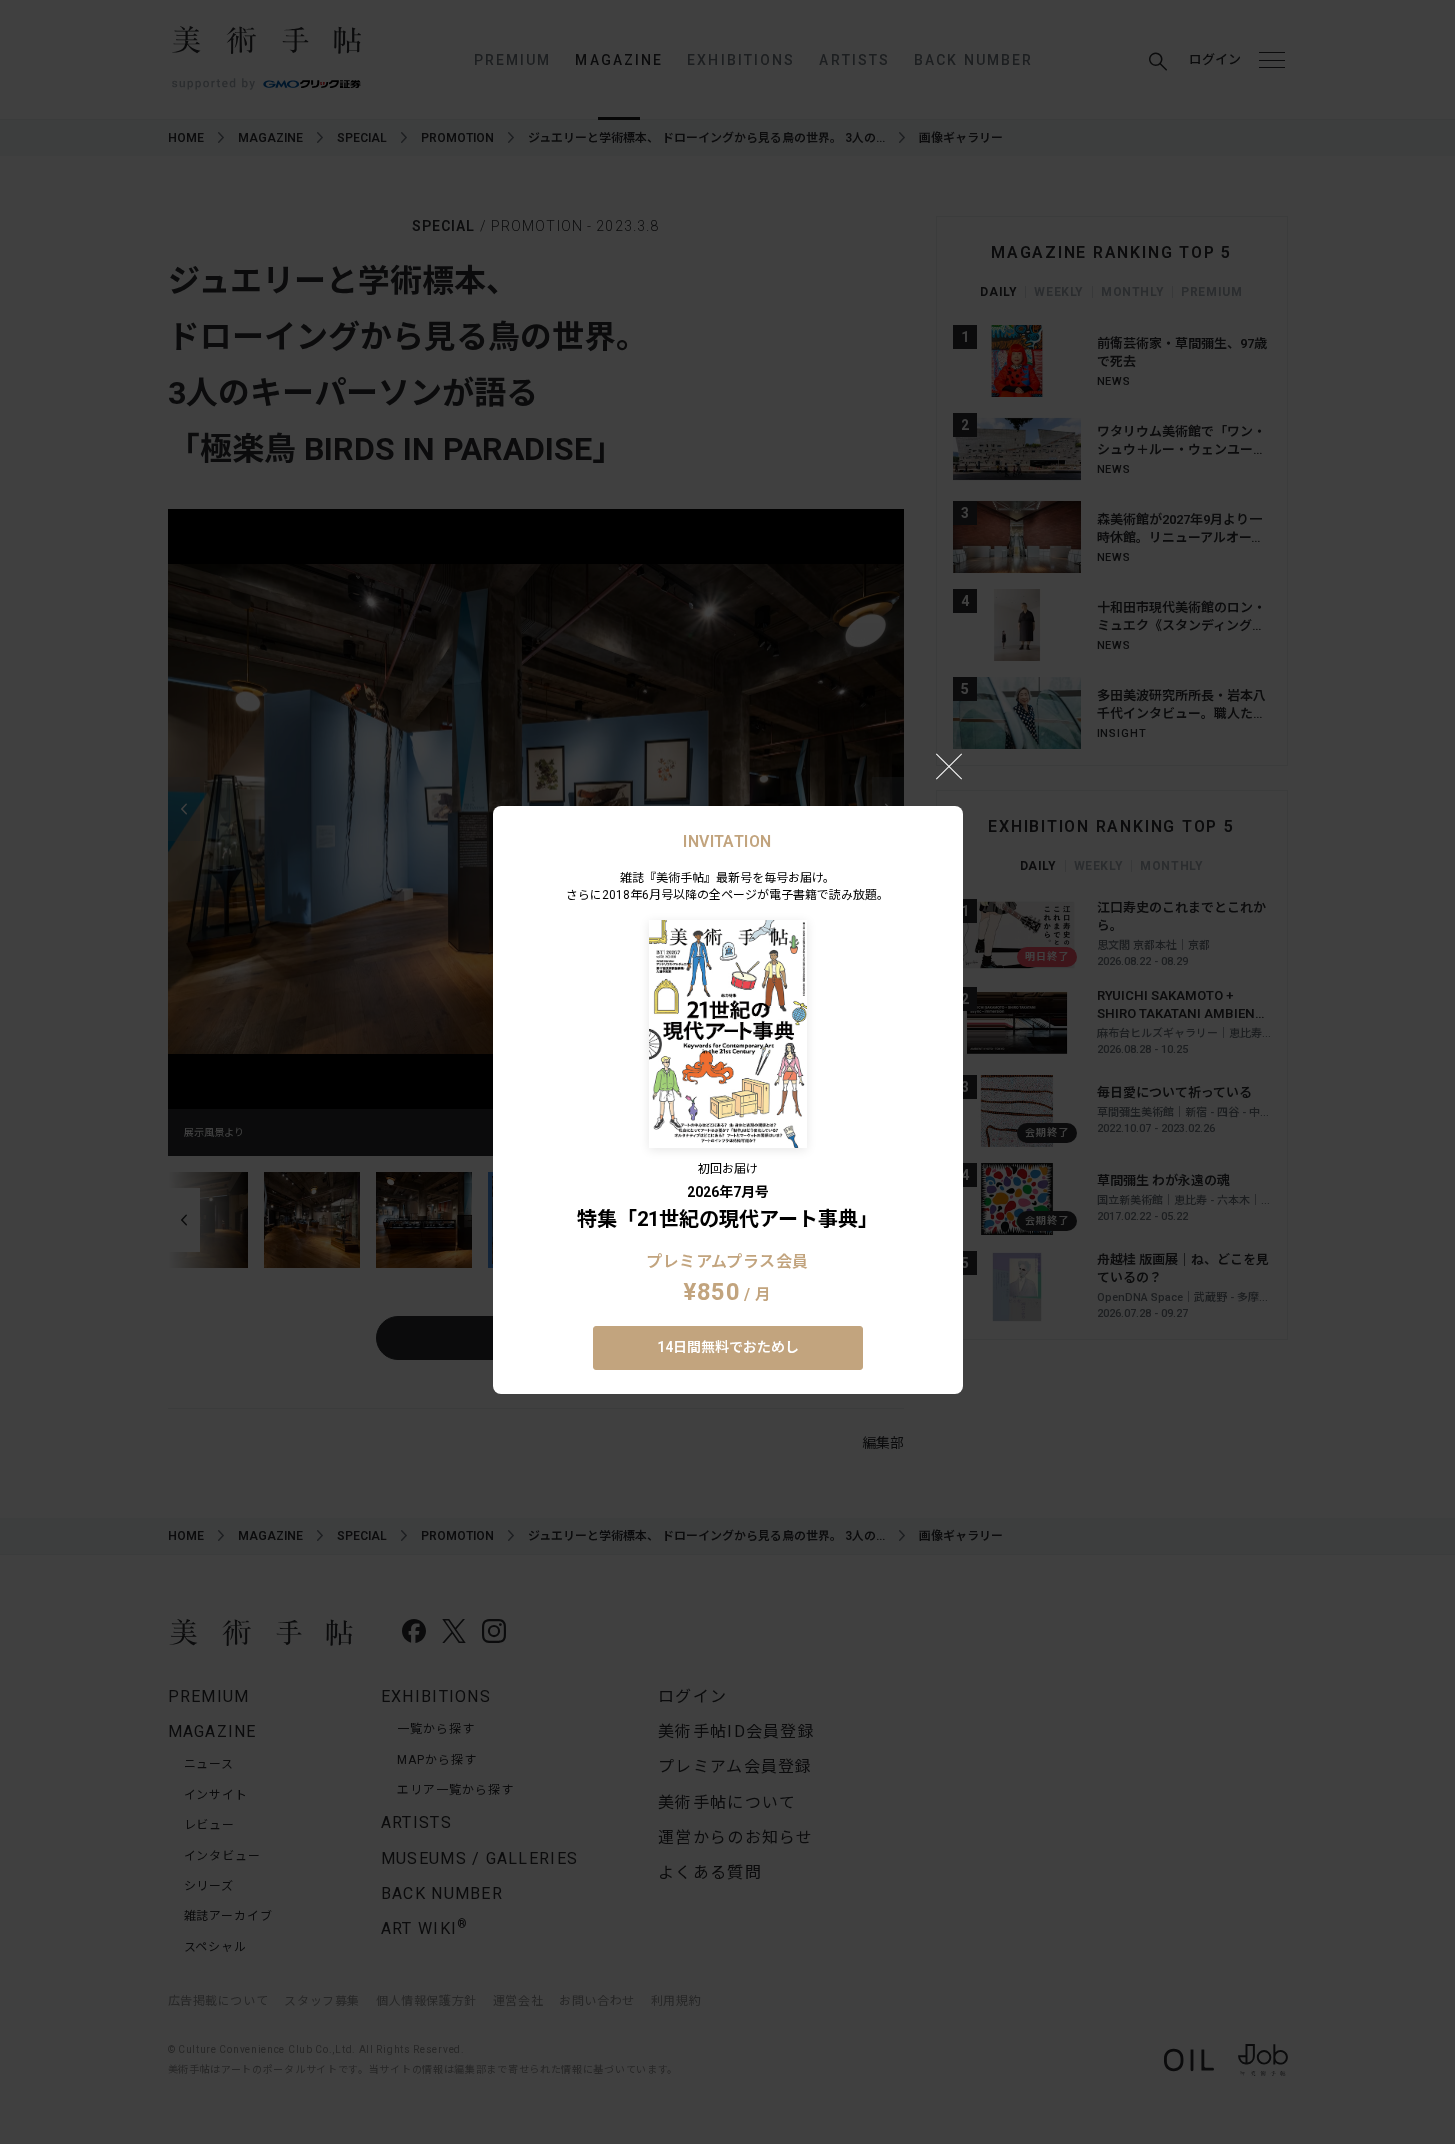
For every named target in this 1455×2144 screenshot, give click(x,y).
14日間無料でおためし (728, 1347)
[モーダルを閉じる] (949, 766)
